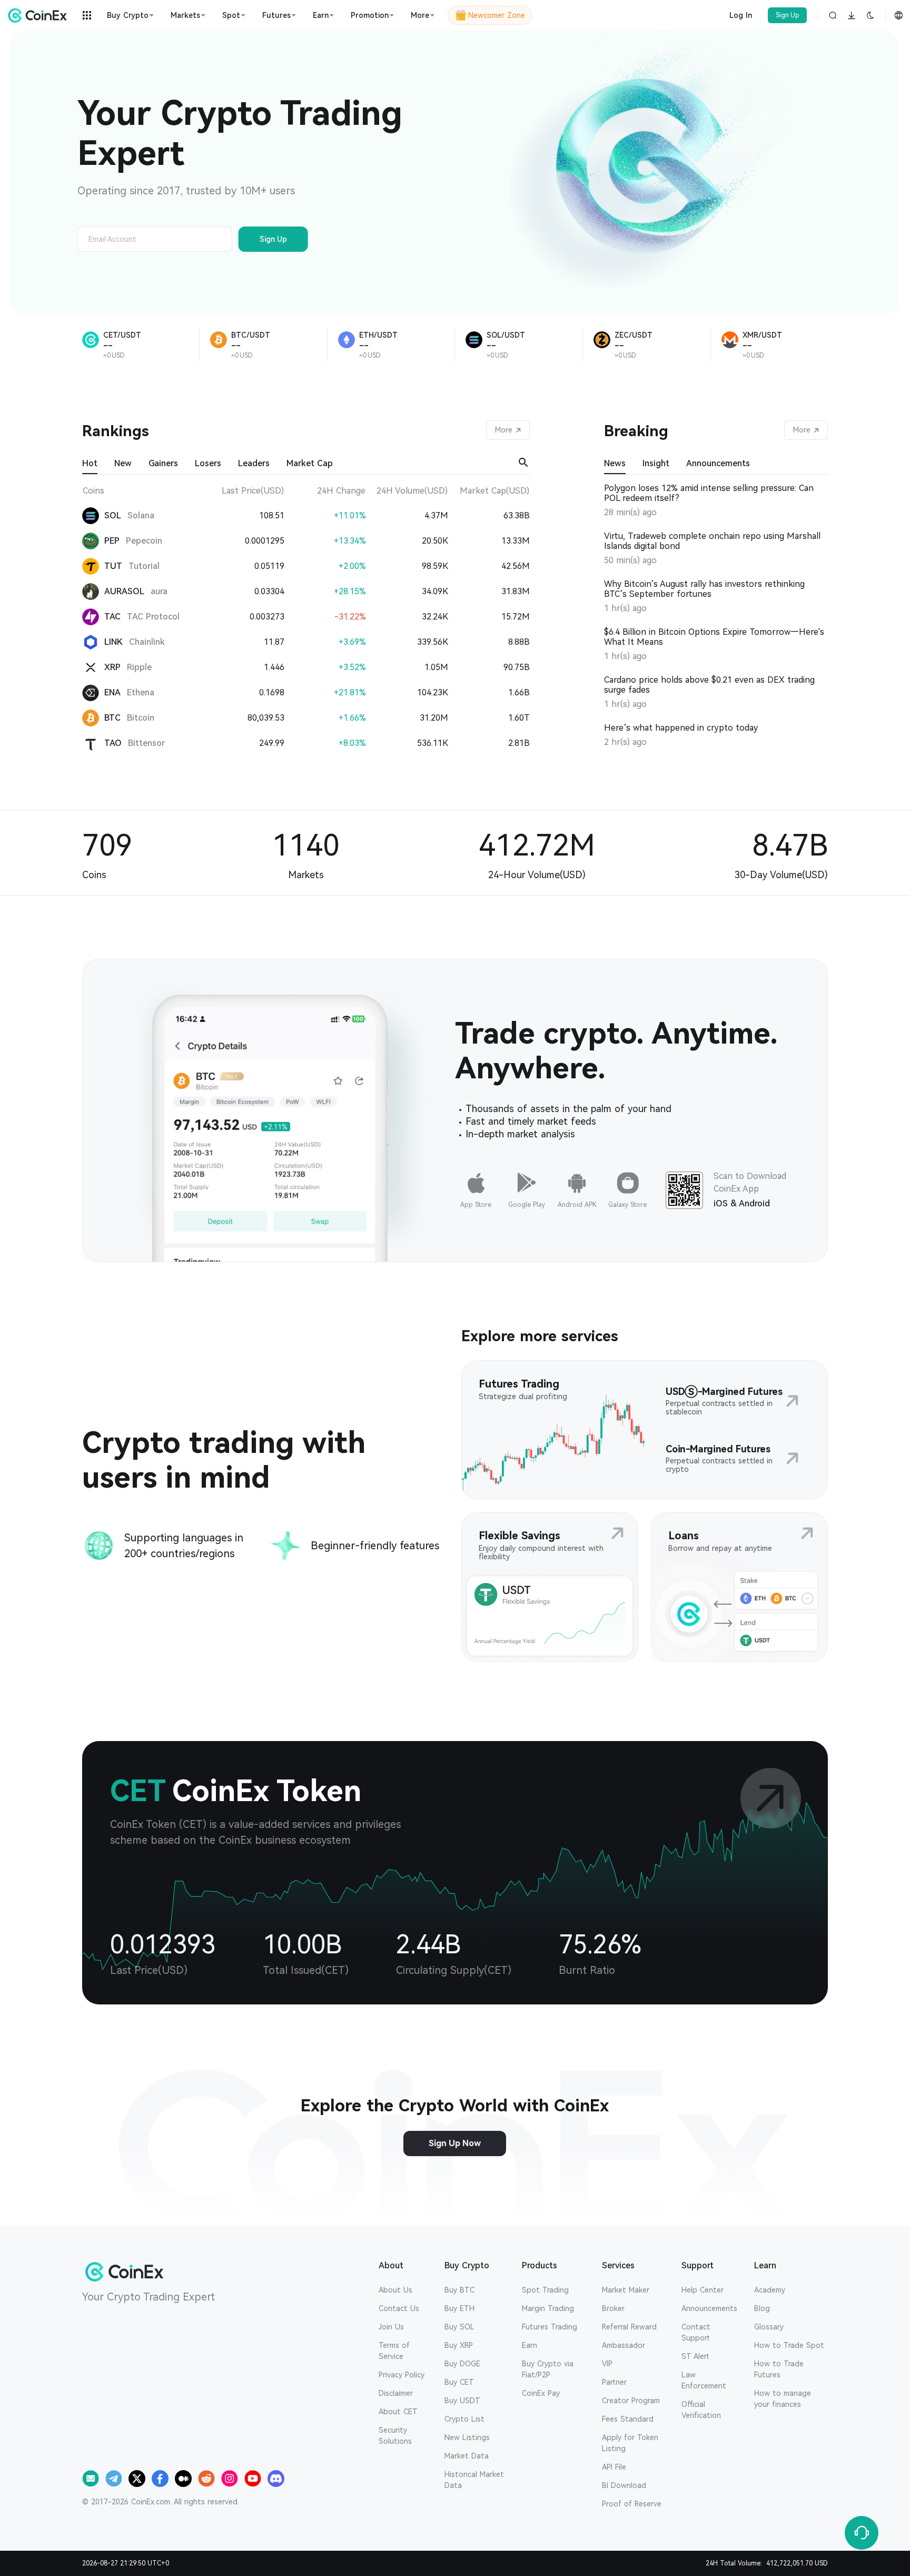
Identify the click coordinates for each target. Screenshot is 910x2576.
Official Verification (701, 2410)
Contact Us (399, 2308)
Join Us (391, 2327)
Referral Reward (629, 2327)
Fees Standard (628, 2419)
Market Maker (626, 2290)
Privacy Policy (402, 2375)
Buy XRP (459, 2345)
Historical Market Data (474, 2480)
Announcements (709, 2308)
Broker (613, 2308)
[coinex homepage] (40, 15)
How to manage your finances (783, 2399)
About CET (398, 2412)
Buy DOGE (462, 2364)
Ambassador (624, 2345)
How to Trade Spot (789, 2345)
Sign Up (788, 15)
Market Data (467, 2456)
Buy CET (459, 2382)
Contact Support (696, 2332)
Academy (770, 2290)
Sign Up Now (455, 2143)
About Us (395, 2290)
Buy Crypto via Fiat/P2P (548, 2369)
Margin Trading (548, 2308)
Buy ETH (459, 2308)
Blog (762, 2308)
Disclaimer (396, 2393)
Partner (614, 2382)
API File (614, 2467)
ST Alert (695, 2356)
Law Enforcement (704, 2380)
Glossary (769, 2327)
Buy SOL (459, 2327)
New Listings (467, 2437)
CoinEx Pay (541, 2393)
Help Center (703, 2290)
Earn (530, 2345)
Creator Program (631, 2401)
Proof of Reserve (632, 2504)
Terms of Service (394, 2351)
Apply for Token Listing (630, 2443)
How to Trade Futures (779, 2369)
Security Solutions (395, 2436)
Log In (741, 15)
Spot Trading (545, 2290)
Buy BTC (459, 2290)
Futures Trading (550, 2327)
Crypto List (464, 2419)
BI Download (624, 2485)
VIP (607, 2364)
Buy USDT (462, 2401)
